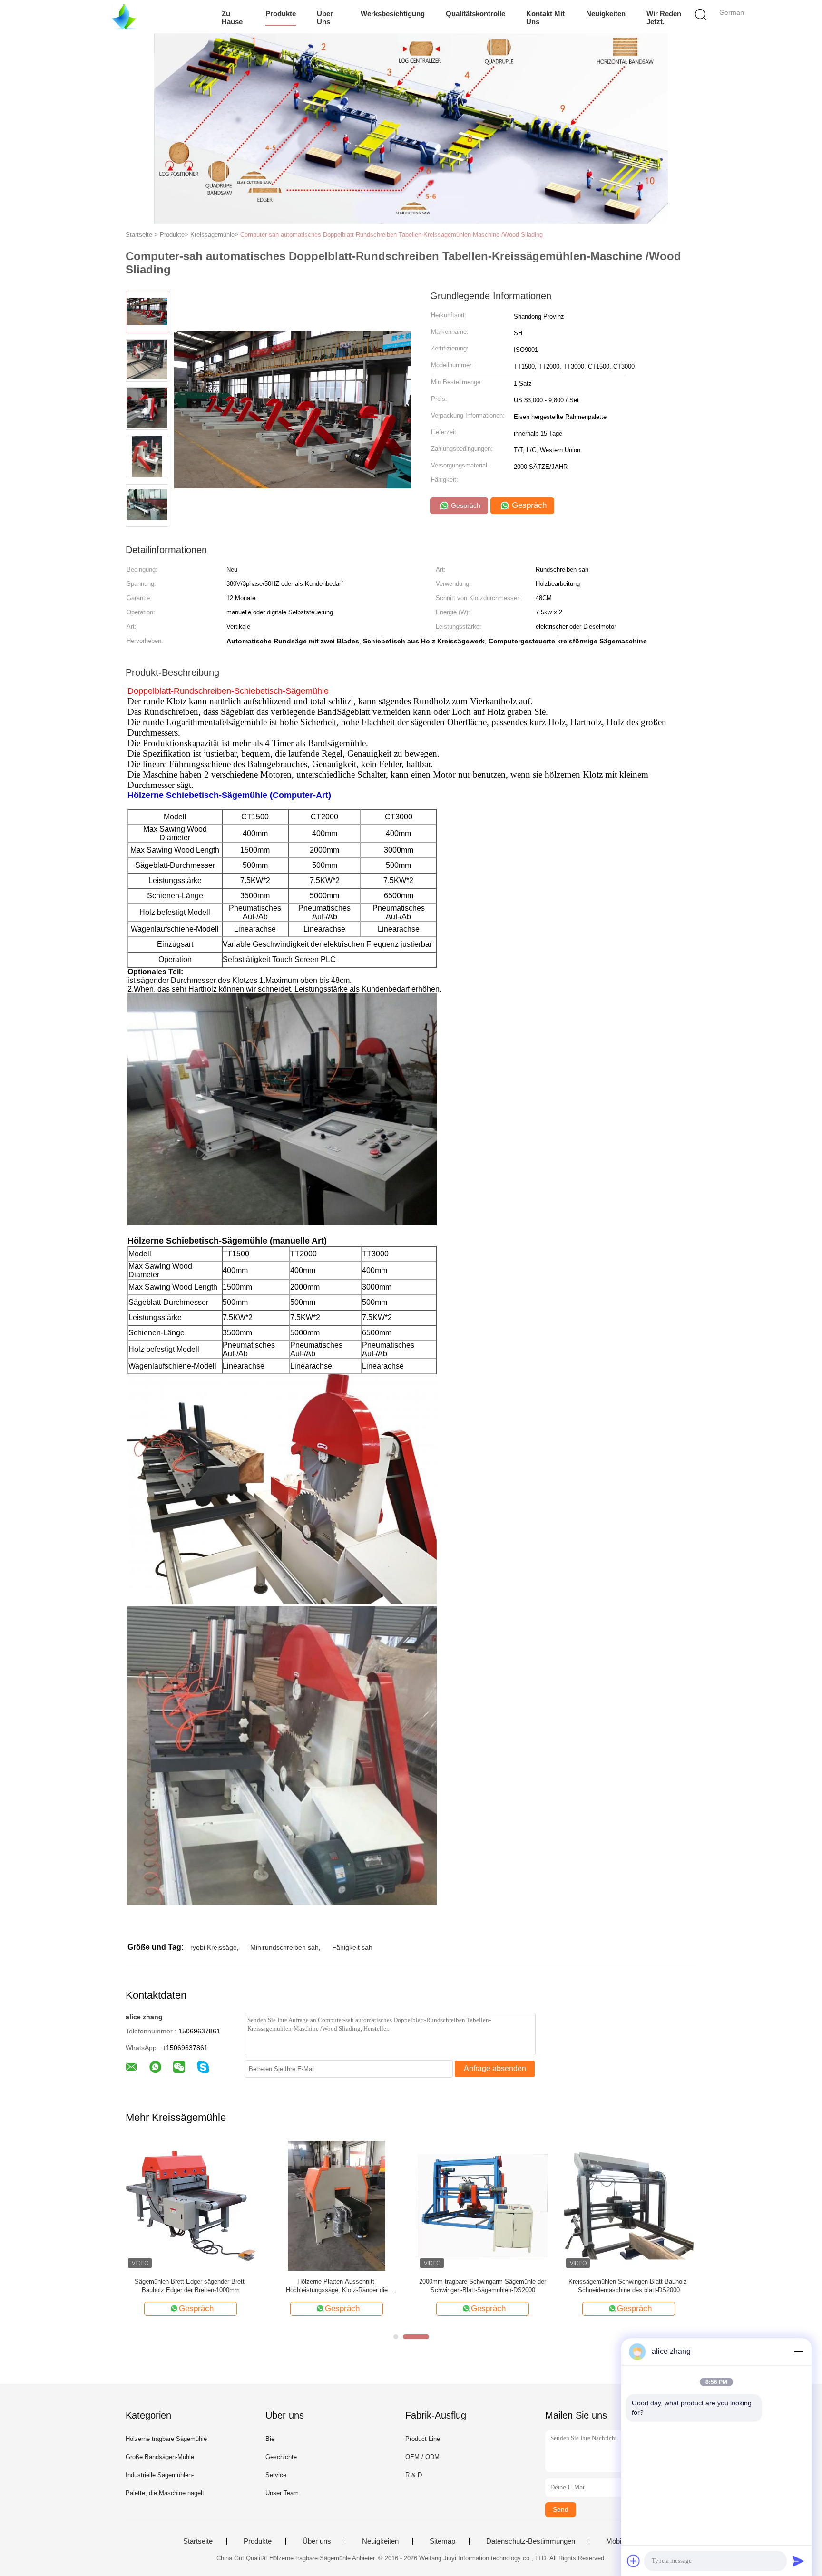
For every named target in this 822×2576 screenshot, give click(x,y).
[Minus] (798, 2352)
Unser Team (282, 2493)
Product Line (423, 2439)
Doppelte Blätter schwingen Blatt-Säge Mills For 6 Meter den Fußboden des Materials (191, 2286)
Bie (270, 2439)
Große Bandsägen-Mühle (160, 2457)
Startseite (198, 2541)
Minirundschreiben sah (284, 1947)
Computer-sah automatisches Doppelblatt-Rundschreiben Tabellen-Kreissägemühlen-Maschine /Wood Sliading (391, 235)
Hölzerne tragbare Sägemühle (166, 2439)
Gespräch (465, 505)
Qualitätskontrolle (475, 14)
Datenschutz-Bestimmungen (531, 2541)
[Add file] (634, 2561)
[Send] (798, 2561)
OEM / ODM (422, 2457)
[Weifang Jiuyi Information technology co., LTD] (124, 17)
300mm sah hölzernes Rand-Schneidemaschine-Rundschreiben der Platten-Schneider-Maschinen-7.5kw (629, 2286)
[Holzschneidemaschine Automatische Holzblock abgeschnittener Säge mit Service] (483, 2205)
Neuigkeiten (606, 14)
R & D (414, 2475)
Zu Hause (232, 18)
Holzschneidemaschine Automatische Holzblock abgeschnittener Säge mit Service (483, 2286)
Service (276, 2475)
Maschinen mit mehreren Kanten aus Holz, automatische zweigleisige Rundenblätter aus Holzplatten (337, 2286)
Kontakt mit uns (545, 18)
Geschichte (281, 2457)
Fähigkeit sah (352, 1947)
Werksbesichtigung (393, 14)
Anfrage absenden (495, 2068)
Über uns (325, 18)
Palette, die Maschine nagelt (165, 2493)
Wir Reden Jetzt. (664, 18)
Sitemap (442, 2541)
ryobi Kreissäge (214, 1947)
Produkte (281, 14)
